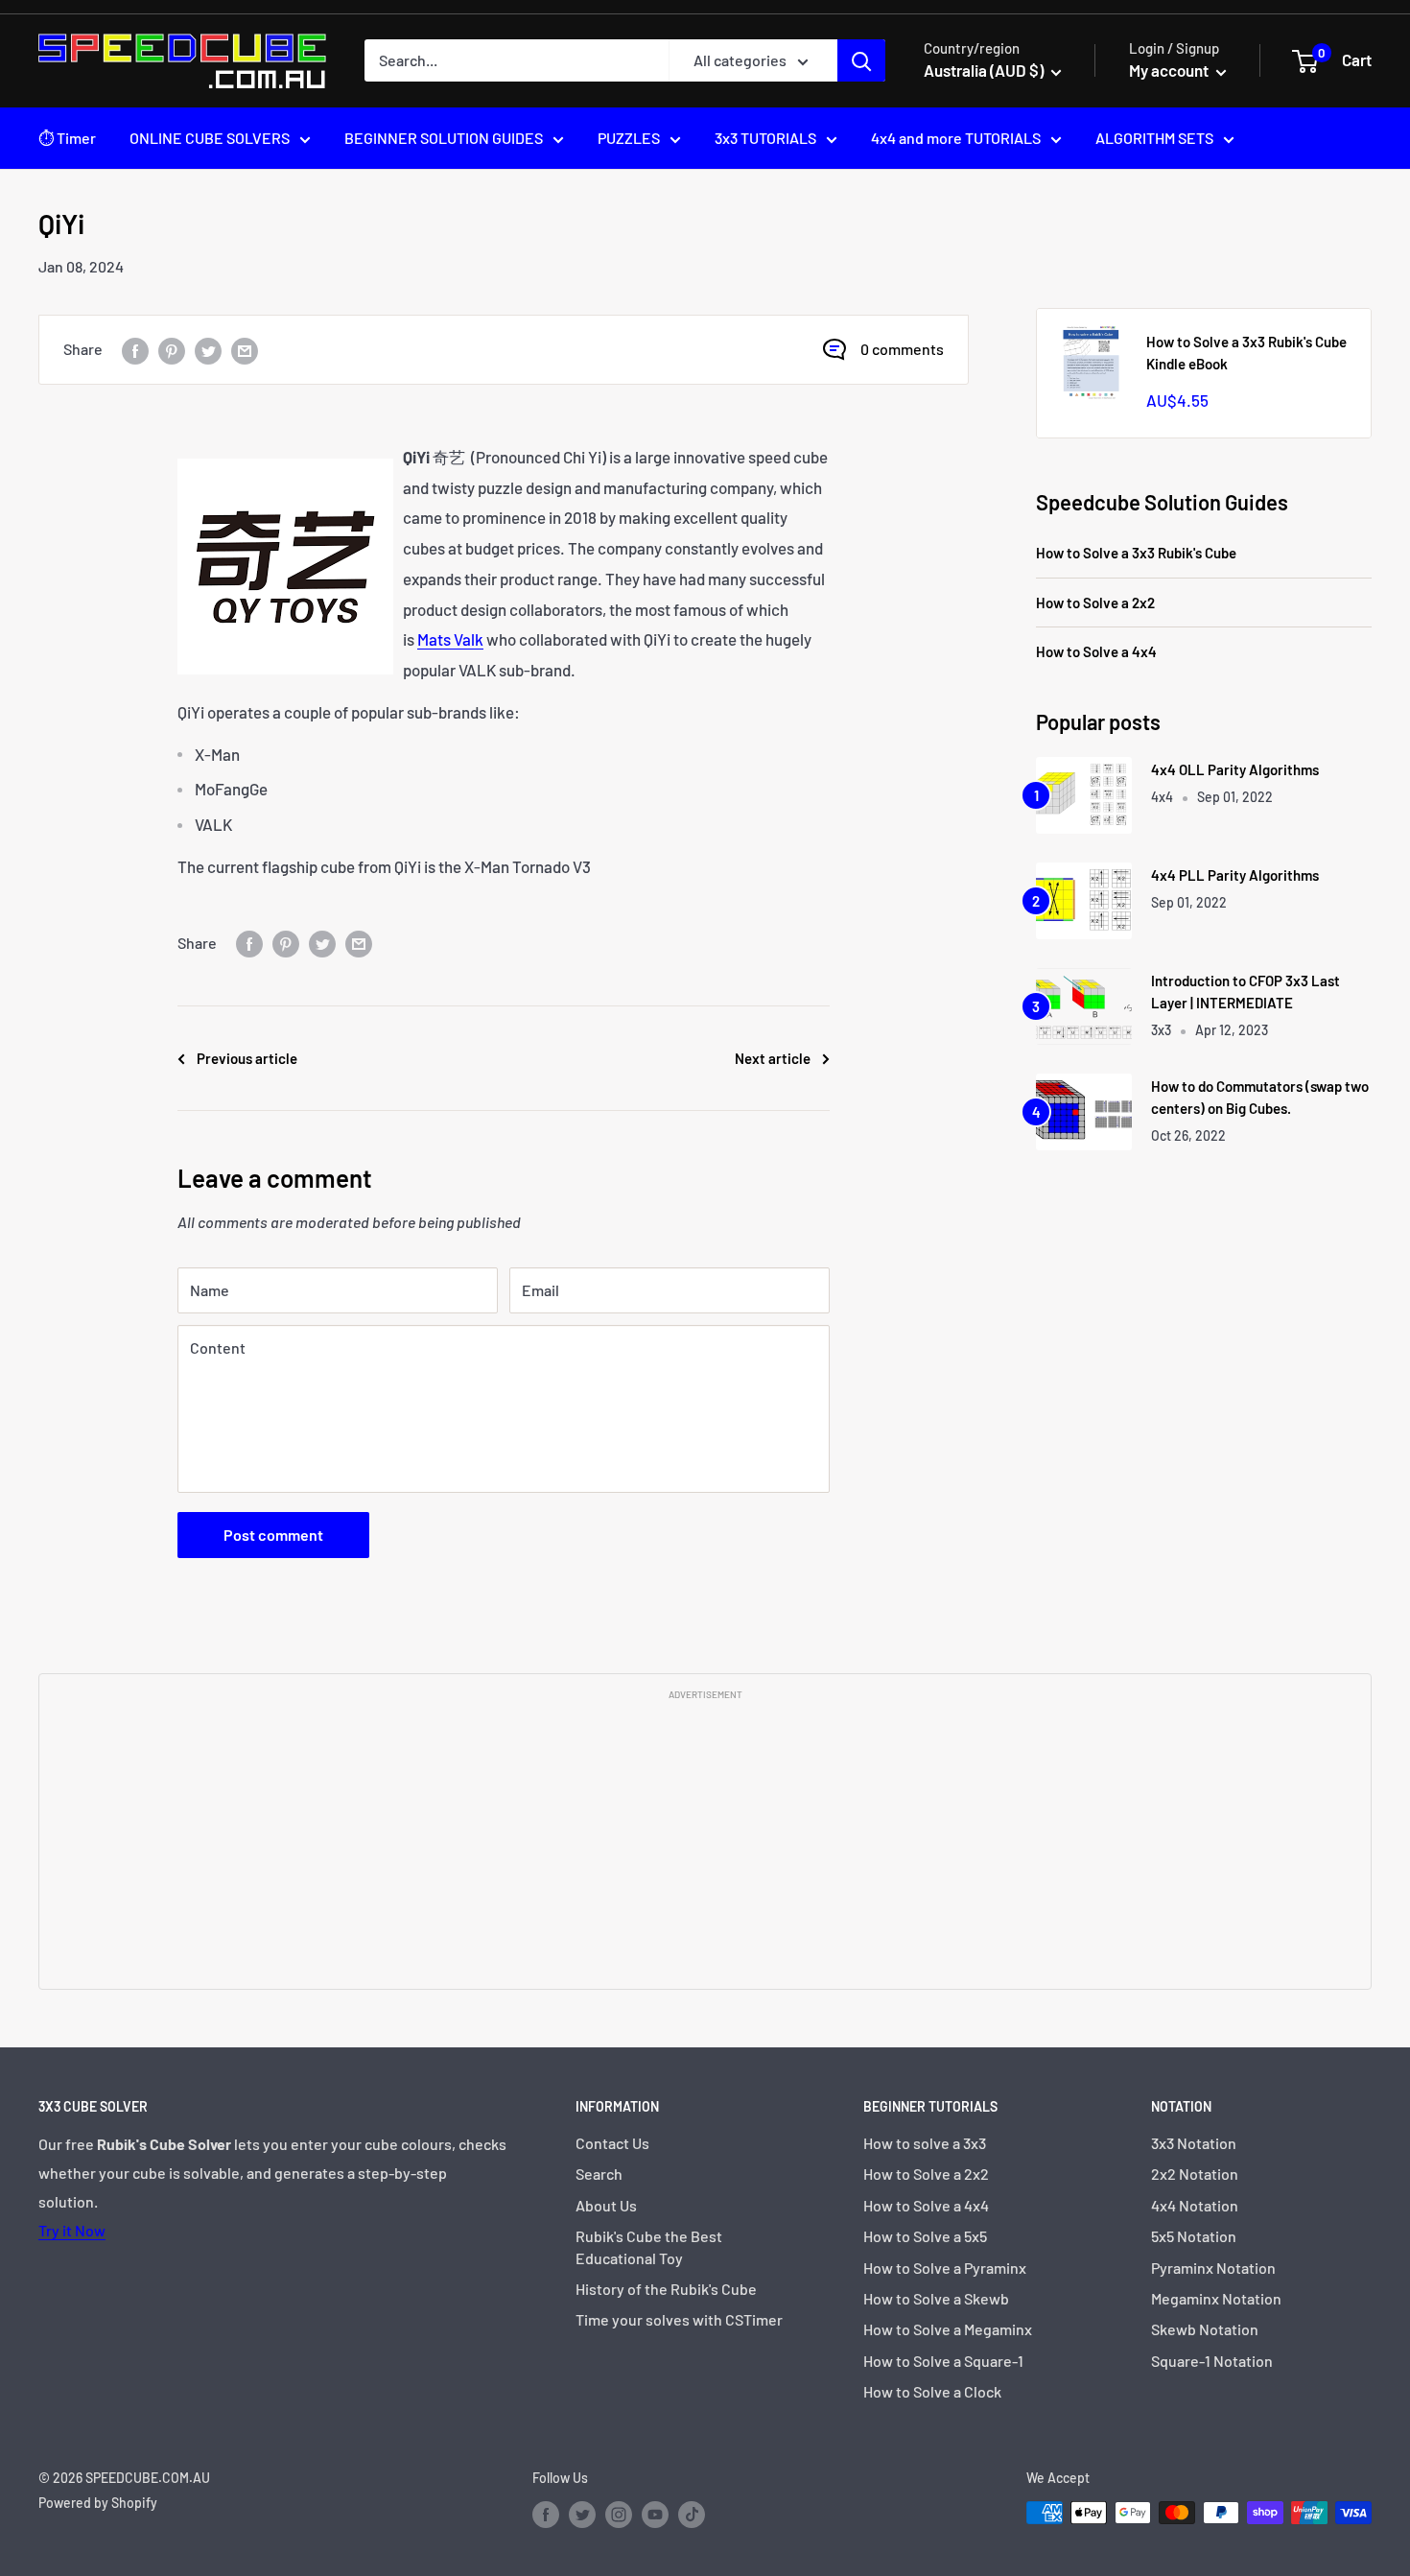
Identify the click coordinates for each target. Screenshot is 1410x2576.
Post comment (273, 1535)
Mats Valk (450, 639)
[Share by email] (245, 350)
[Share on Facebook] (135, 350)
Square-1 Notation (1212, 2361)
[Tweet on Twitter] (208, 350)
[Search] (861, 60)
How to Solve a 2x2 (1095, 603)
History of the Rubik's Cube (666, 2289)
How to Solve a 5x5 (925, 2236)
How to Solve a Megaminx (948, 2329)
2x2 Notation (1195, 2174)
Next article (773, 1058)
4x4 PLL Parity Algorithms (1235, 875)
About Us (606, 2205)
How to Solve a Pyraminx (945, 2268)
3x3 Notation (1194, 2143)
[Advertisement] (705, 1843)
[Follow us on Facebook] (546, 2515)
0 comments (902, 349)
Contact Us (612, 2143)
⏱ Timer (67, 138)
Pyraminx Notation (1213, 2268)
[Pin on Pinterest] (172, 350)
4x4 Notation (1195, 2205)
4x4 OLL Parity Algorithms (1235, 769)
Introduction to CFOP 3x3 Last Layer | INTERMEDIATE (1245, 992)
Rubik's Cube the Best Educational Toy (649, 2246)
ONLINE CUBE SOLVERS (210, 138)
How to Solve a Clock (932, 2391)
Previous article (247, 1058)
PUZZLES (629, 138)
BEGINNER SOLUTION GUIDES (444, 138)
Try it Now (72, 2230)
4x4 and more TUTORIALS (956, 138)
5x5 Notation (1194, 2236)
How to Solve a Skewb (936, 2298)
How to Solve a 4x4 (1096, 651)
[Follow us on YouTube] (655, 2515)
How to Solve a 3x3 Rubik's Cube (1136, 553)
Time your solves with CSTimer (679, 2319)
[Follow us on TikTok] (692, 2515)
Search (599, 2174)
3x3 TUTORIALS (765, 138)
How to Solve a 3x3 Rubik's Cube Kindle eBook (1246, 353)
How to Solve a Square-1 (943, 2361)
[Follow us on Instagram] (619, 2515)
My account (1170, 70)
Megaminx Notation (1216, 2298)
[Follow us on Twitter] (582, 2515)
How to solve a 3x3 (925, 2143)
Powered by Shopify (98, 2503)
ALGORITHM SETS (1154, 138)
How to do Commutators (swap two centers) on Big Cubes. (1260, 1097)
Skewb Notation (1205, 2329)
